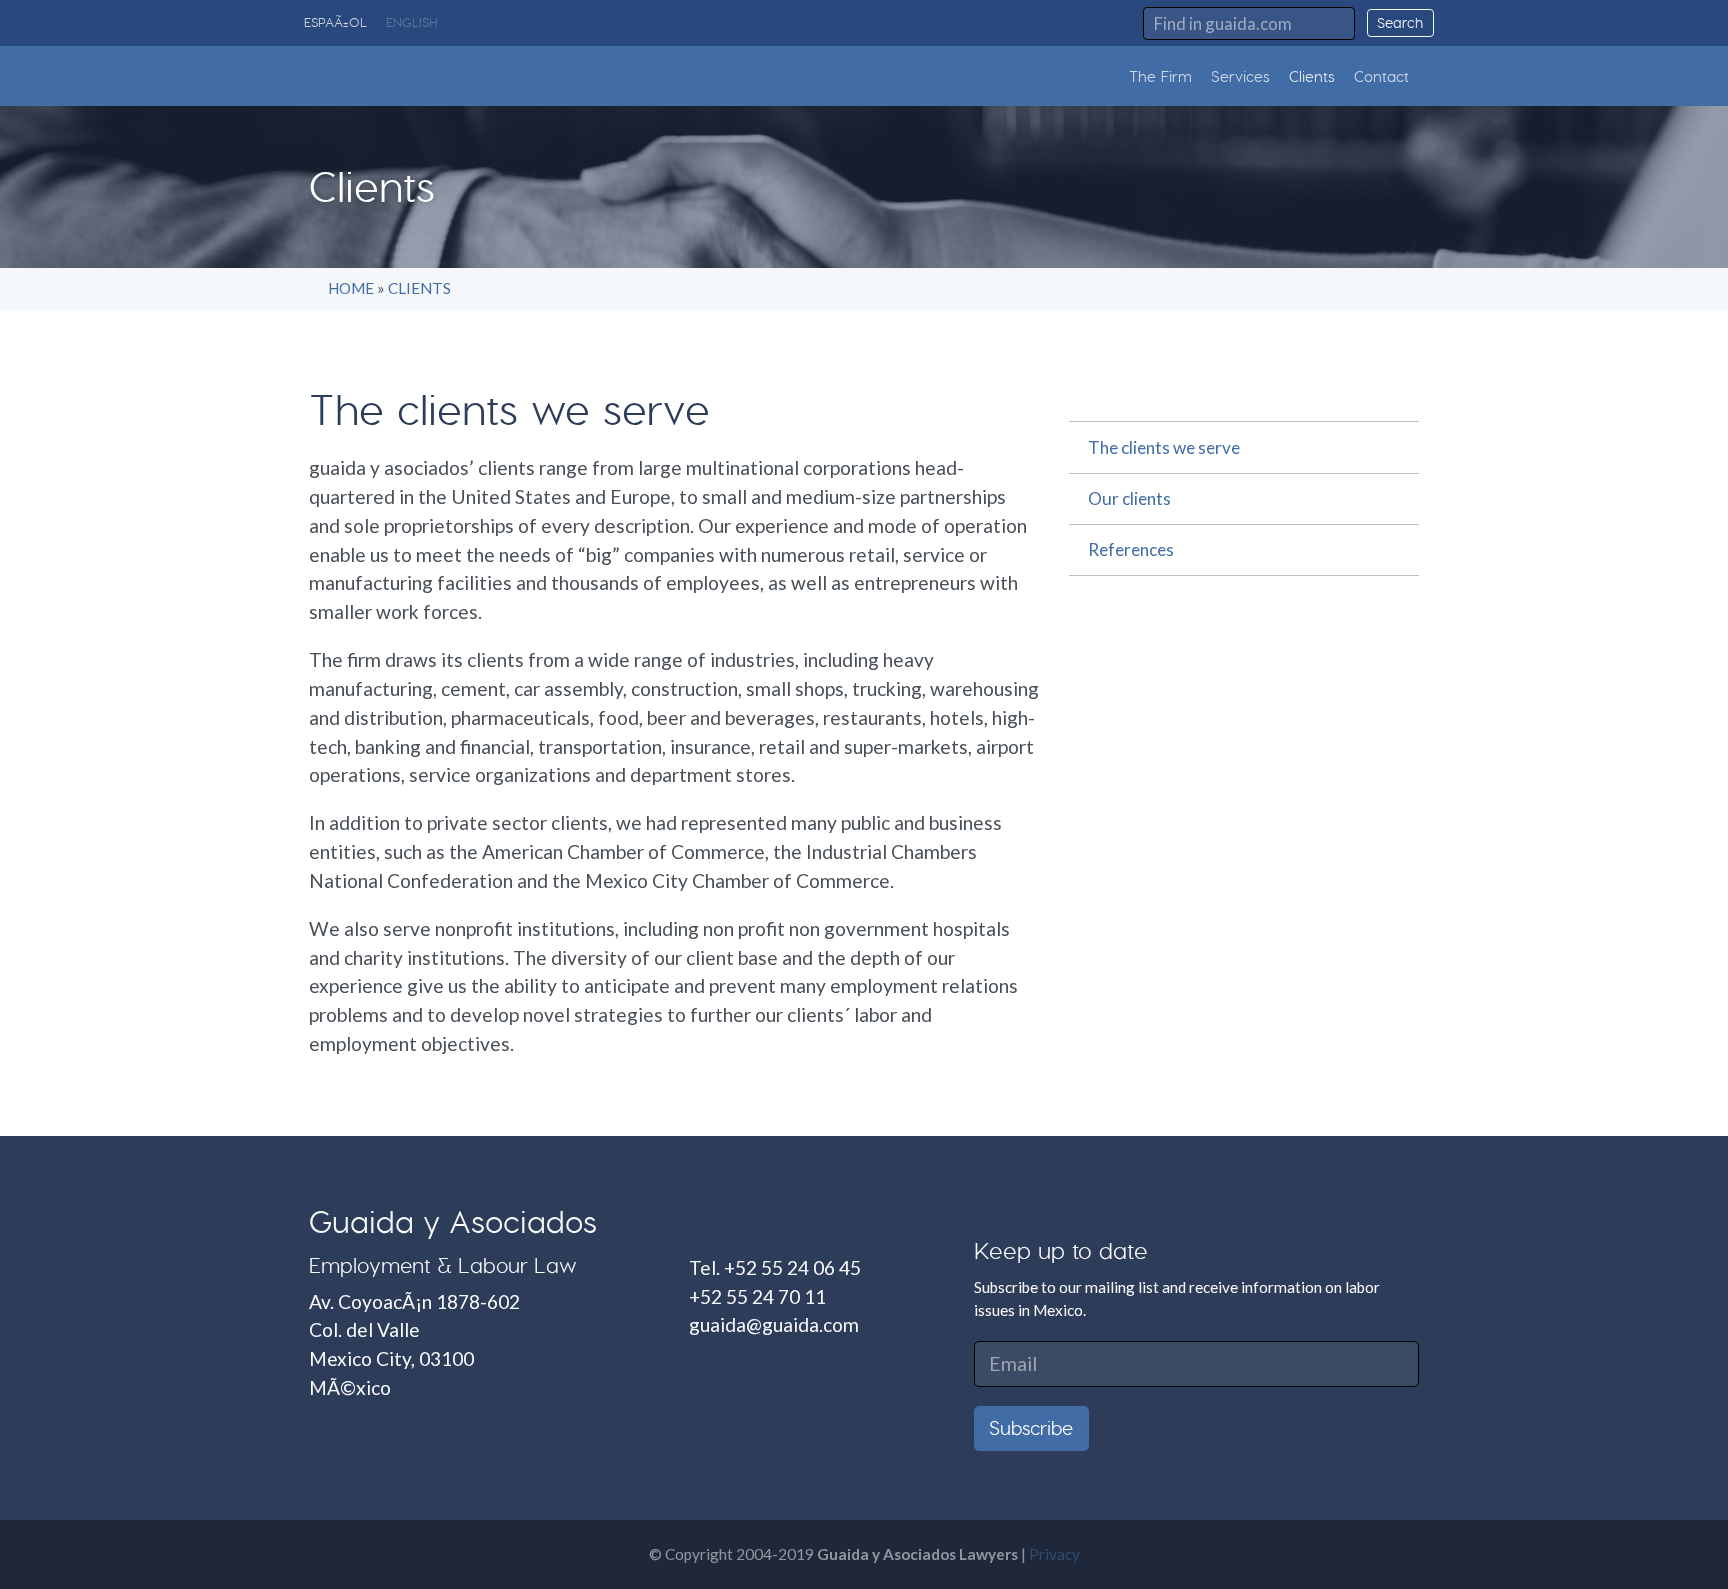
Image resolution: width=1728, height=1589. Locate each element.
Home (351, 288)
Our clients (1129, 498)
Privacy (1054, 1554)
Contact (1381, 76)
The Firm (1160, 76)
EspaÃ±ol (335, 22)
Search (1400, 23)
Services (1240, 76)
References (1131, 549)
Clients (1312, 76)
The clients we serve (1164, 447)
